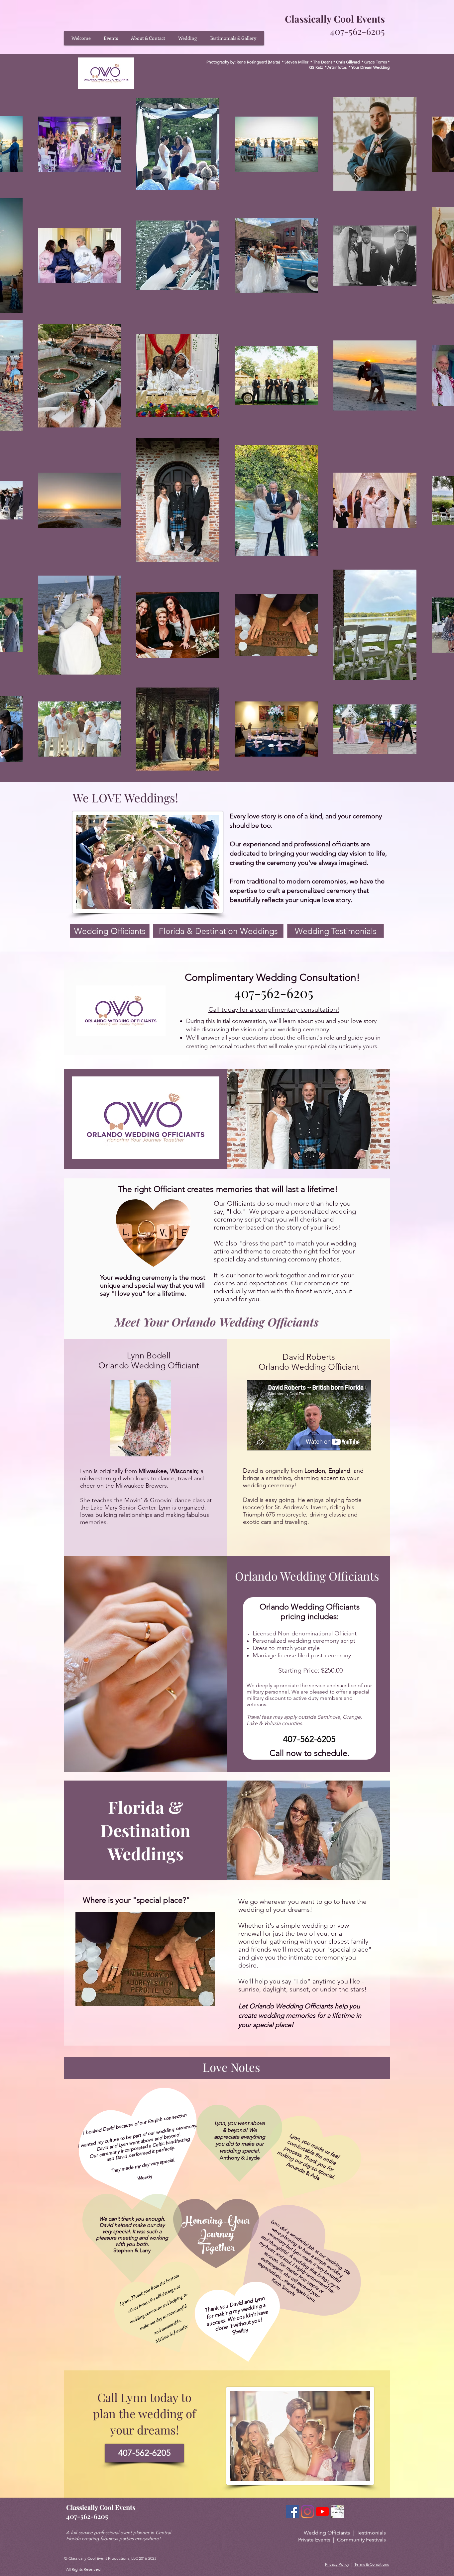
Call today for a (231, 1009)
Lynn (135, 2397)
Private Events (314, 2540)
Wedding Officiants (327, 2533)
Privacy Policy (337, 2564)
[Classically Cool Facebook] (292, 2512)
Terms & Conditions (372, 2564)
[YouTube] (322, 2512)
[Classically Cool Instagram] (307, 2512)
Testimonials (371, 2533)
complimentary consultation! (297, 1009)
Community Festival (360, 2540)
